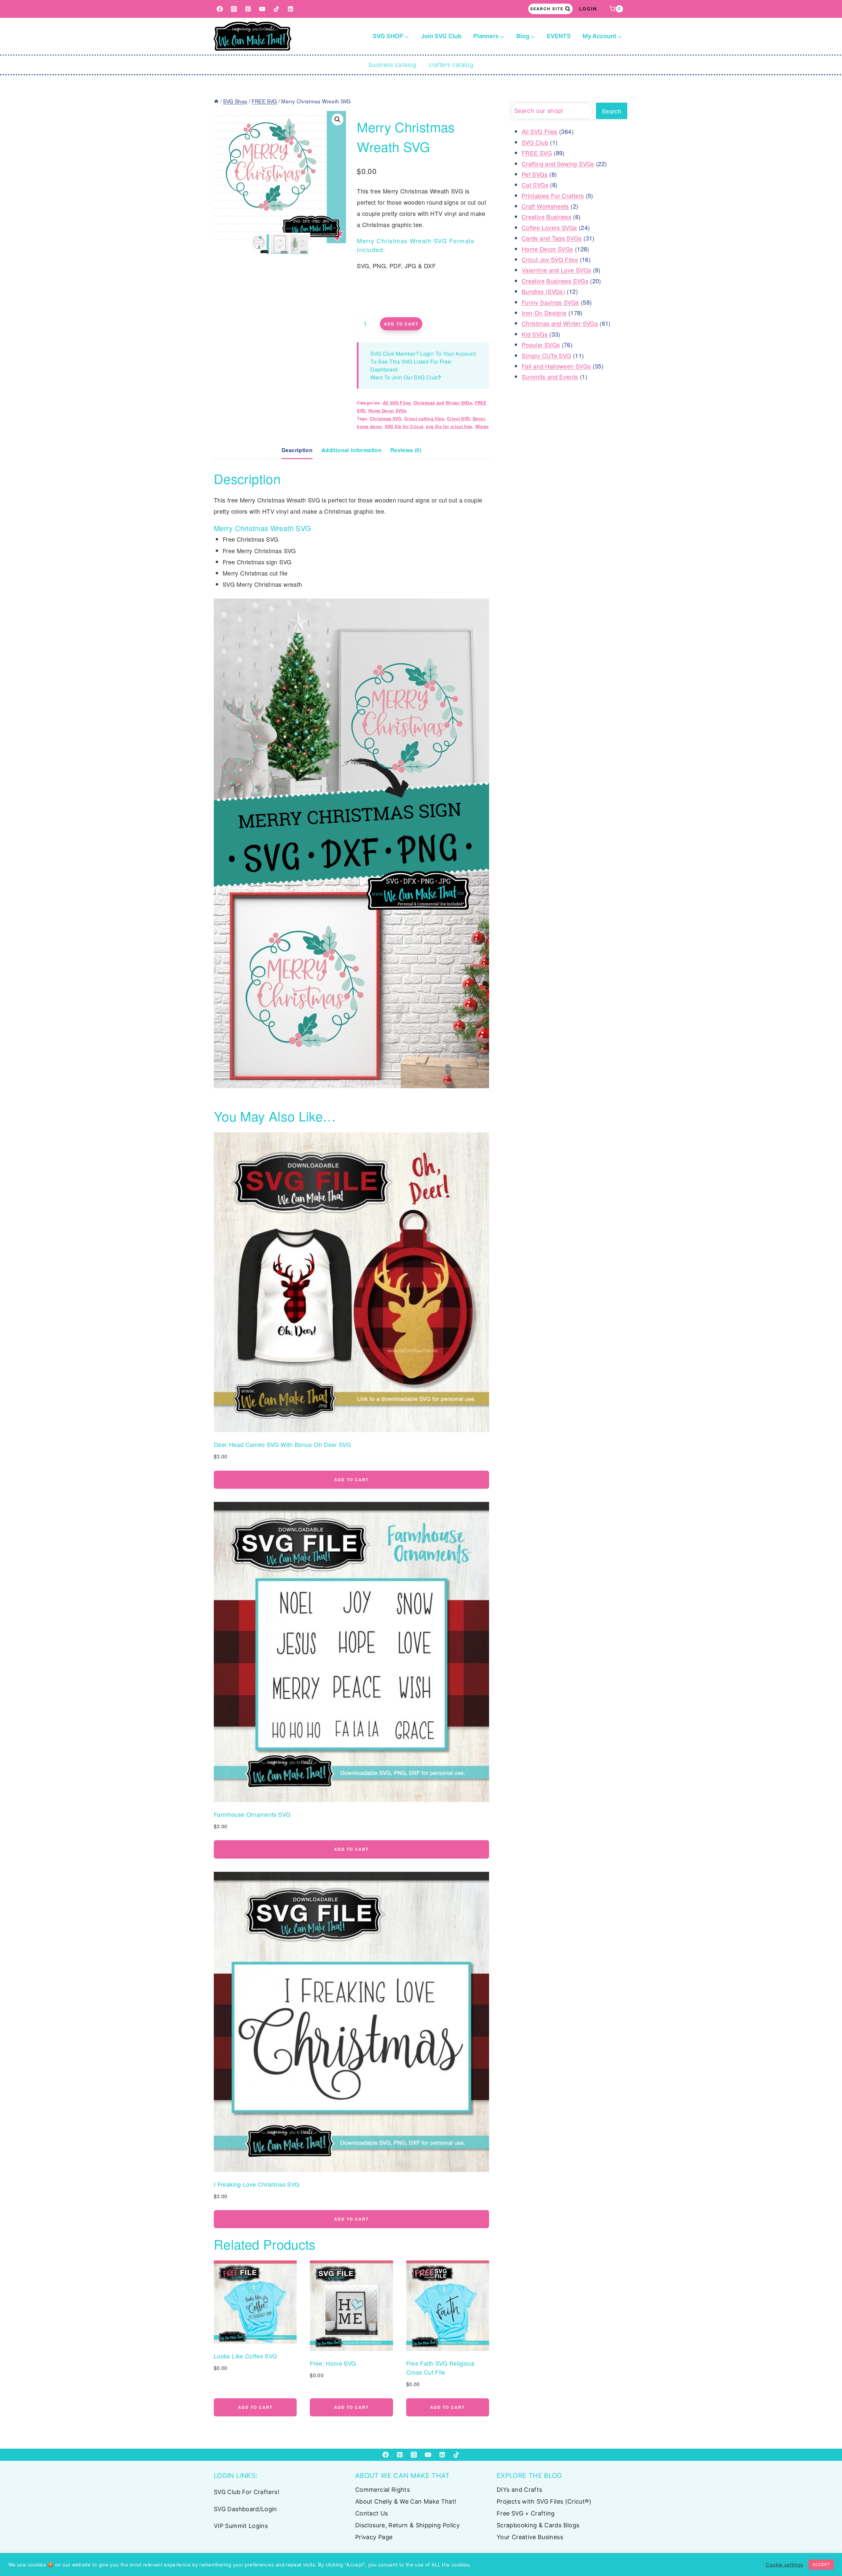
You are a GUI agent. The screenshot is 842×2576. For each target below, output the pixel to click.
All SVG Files (397, 403)
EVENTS (559, 36)
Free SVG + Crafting (526, 2513)
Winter (482, 426)
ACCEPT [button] (821, 2564)
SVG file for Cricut (404, 426)
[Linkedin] (291, 9)
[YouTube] (262, 9)
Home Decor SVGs (387, 411)
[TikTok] (276, 9)
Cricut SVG (458, 419)
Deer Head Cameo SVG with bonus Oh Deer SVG (282, 1444)
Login (588, 9)
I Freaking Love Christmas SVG (257, 2184)
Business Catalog (393, 65)
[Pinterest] (248, 9)
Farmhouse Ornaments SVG (252, 1814)
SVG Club (426, 377)
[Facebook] (220, 9)
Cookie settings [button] (784, 2565)
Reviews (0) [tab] (406, 450)
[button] (337, 119)
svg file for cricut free (449, 426)
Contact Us (372, 2513)
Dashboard (384, 369)
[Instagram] (234, 9)
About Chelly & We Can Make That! (406, 2501)
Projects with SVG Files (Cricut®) (544, 2501)
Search (612, 111)
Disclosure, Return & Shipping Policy (408, 2525)
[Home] (216, 101)
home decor (369, 426)
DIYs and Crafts (519, 2490)
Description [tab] (297, 450)
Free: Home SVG (333, 2363)
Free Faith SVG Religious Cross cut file (441, 2368)
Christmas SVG (385, 419)
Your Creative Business (530, 2537)
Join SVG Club (441, 36)
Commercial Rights (383, 2490)
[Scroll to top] (826, 2550)
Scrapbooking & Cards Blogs (538, 2525)
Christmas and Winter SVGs (443, 403)
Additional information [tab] (351, 450)
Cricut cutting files (424, 419)
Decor (479, 419)
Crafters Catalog (451, 65)
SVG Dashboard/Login (246, 2509)
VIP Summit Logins (241, 2526)
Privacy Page (374, 2537)
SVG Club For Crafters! (247, 2492)
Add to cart (401, 324)
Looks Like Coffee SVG (246, 2356)
